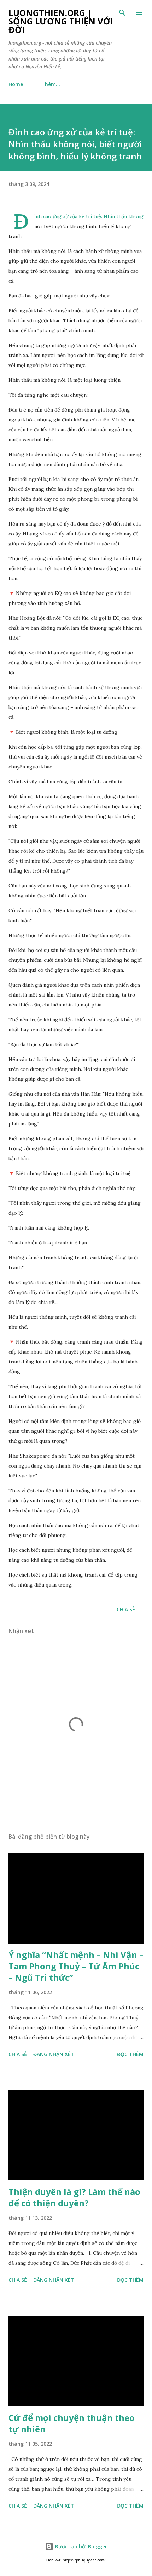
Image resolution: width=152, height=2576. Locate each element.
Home (16, 84)
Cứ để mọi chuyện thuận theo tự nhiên (72, 2423)
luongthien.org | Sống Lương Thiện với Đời (61, 21)
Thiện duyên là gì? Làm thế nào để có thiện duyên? (74, 2197)
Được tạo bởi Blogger (80, 2546)
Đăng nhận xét (54, 2054)
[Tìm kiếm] (122, 13)
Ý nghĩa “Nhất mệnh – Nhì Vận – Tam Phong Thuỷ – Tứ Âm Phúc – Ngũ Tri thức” (76, 1966)
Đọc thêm (130, 2054)
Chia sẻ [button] (126, 1609)
